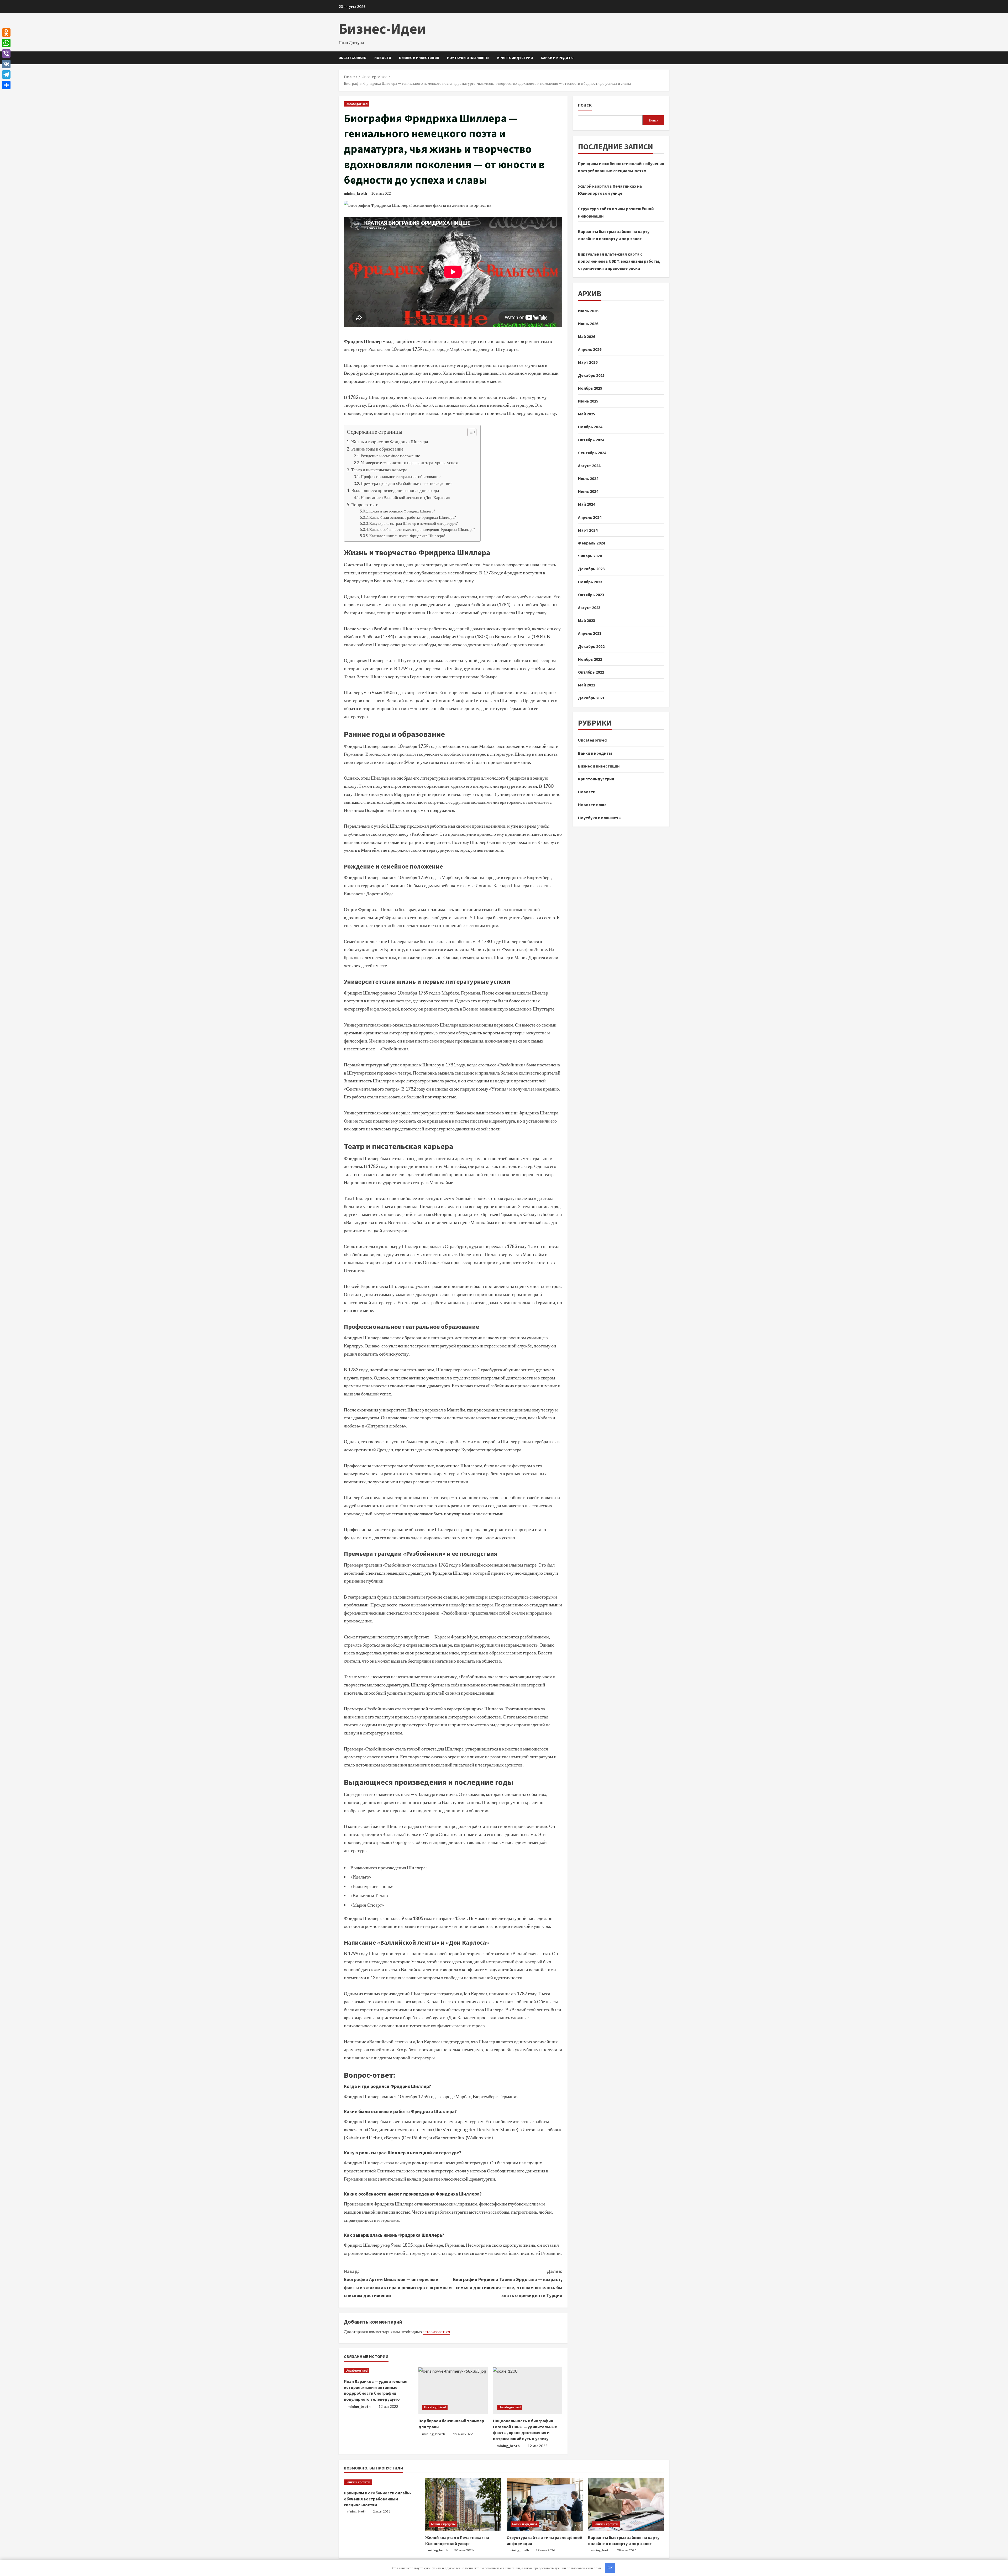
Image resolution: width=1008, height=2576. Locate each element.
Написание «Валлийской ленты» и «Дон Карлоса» (405, 497)
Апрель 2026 (590, 349)
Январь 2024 (590, 556)
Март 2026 (588, 362)
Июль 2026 (588, 310)
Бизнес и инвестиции (419, 58)
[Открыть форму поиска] (668, 58)
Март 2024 (588, 530)
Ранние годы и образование (377, 449)
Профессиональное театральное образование (401, 476)
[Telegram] (6, 75)
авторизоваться (436, 2332)
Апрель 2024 (590, 517)
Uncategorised (353, 58)
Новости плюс (592, 805)
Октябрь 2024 (591, 440)
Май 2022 (587, 685)
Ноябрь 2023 (590, 581)
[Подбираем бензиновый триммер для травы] (453, 2390)
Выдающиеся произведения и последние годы (395, 490)
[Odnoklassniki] (6, 33)
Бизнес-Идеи (382, 29)
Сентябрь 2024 (592, 452)
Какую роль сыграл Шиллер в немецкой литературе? (414, 523)
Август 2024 (589, 465)
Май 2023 (587, 620)
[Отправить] (6, 85)
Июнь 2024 (588, 491)
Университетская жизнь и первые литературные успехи (410, 462)
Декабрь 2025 (591, 375)
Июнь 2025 (588, 401)
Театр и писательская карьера (379, 470)
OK (610, 2568)
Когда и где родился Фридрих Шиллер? (402, 511)
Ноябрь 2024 (590, 427)
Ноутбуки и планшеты (468, 58)
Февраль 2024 (591, 543)
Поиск (585, 105)
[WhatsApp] (6, 43)
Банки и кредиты (557, 58)
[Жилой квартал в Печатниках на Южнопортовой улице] (463, 2504)
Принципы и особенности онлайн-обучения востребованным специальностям (377, 2499)
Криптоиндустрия (515, 58)
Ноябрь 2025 (590, 388)
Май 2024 (587, 504)
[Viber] (6, 54)
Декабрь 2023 (591, 569)
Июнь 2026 (588, 323)
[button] (469, 433)
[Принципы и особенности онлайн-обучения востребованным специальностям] (382, 2482)
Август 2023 (589, 607)
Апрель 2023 (590, 633)
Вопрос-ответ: (365, 504)
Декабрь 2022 (591, 646)
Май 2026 (587, 336)
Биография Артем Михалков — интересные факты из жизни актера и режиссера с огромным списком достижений (398, 2283)
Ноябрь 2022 (590, 659)
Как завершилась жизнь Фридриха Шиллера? (407, 536)
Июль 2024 (588, 478)
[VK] (6, 64)
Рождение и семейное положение (390, 456)
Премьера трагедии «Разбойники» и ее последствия (406, 483)
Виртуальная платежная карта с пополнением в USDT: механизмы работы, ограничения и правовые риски (619, 261)
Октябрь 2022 (591, 672)
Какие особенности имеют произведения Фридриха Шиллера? (422, 529)
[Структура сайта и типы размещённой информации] (545, 2504)
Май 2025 (587, 414)
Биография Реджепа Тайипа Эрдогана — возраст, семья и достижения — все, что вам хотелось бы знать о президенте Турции (508, 2283)
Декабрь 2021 (591, 698)
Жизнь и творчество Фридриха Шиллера (390, 441)
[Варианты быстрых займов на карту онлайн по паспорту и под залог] (626, 2504)
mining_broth (355, 193)
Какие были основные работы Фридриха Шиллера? (413, 517)
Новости (383, 58)
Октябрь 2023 (591, 594)
